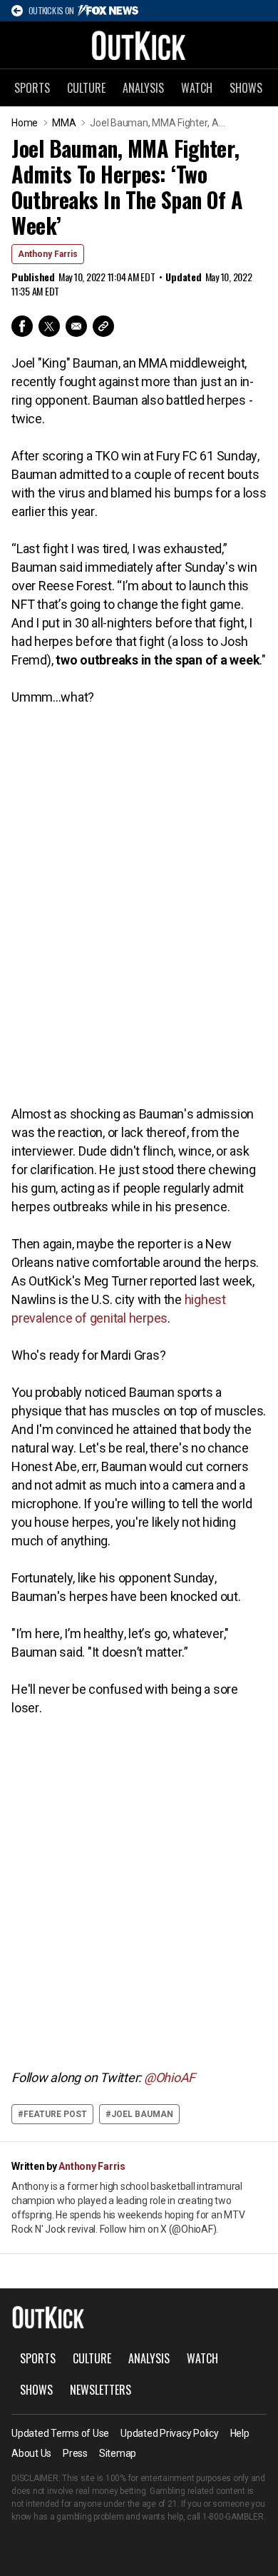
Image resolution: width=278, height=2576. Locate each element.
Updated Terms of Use (60, 2433)
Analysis (143, 88)
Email (76, 326)
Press (75, 2453)
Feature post (55, 2114)
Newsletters (101, 2390)
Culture (86, 88)
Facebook (22, 326)
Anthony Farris (48, 254)
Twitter (49, 326)
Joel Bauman (142, 2114)
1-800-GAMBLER (233, 2517)
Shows (246, 88)
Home (25, 123)
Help (240, 2433)
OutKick (139, 45)
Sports (32, 88)
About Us (31, 2453)
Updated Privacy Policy (170, 2433)
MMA (64, 123)
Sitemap (118, 2453)
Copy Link (103, 326)
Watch (197, 88)
